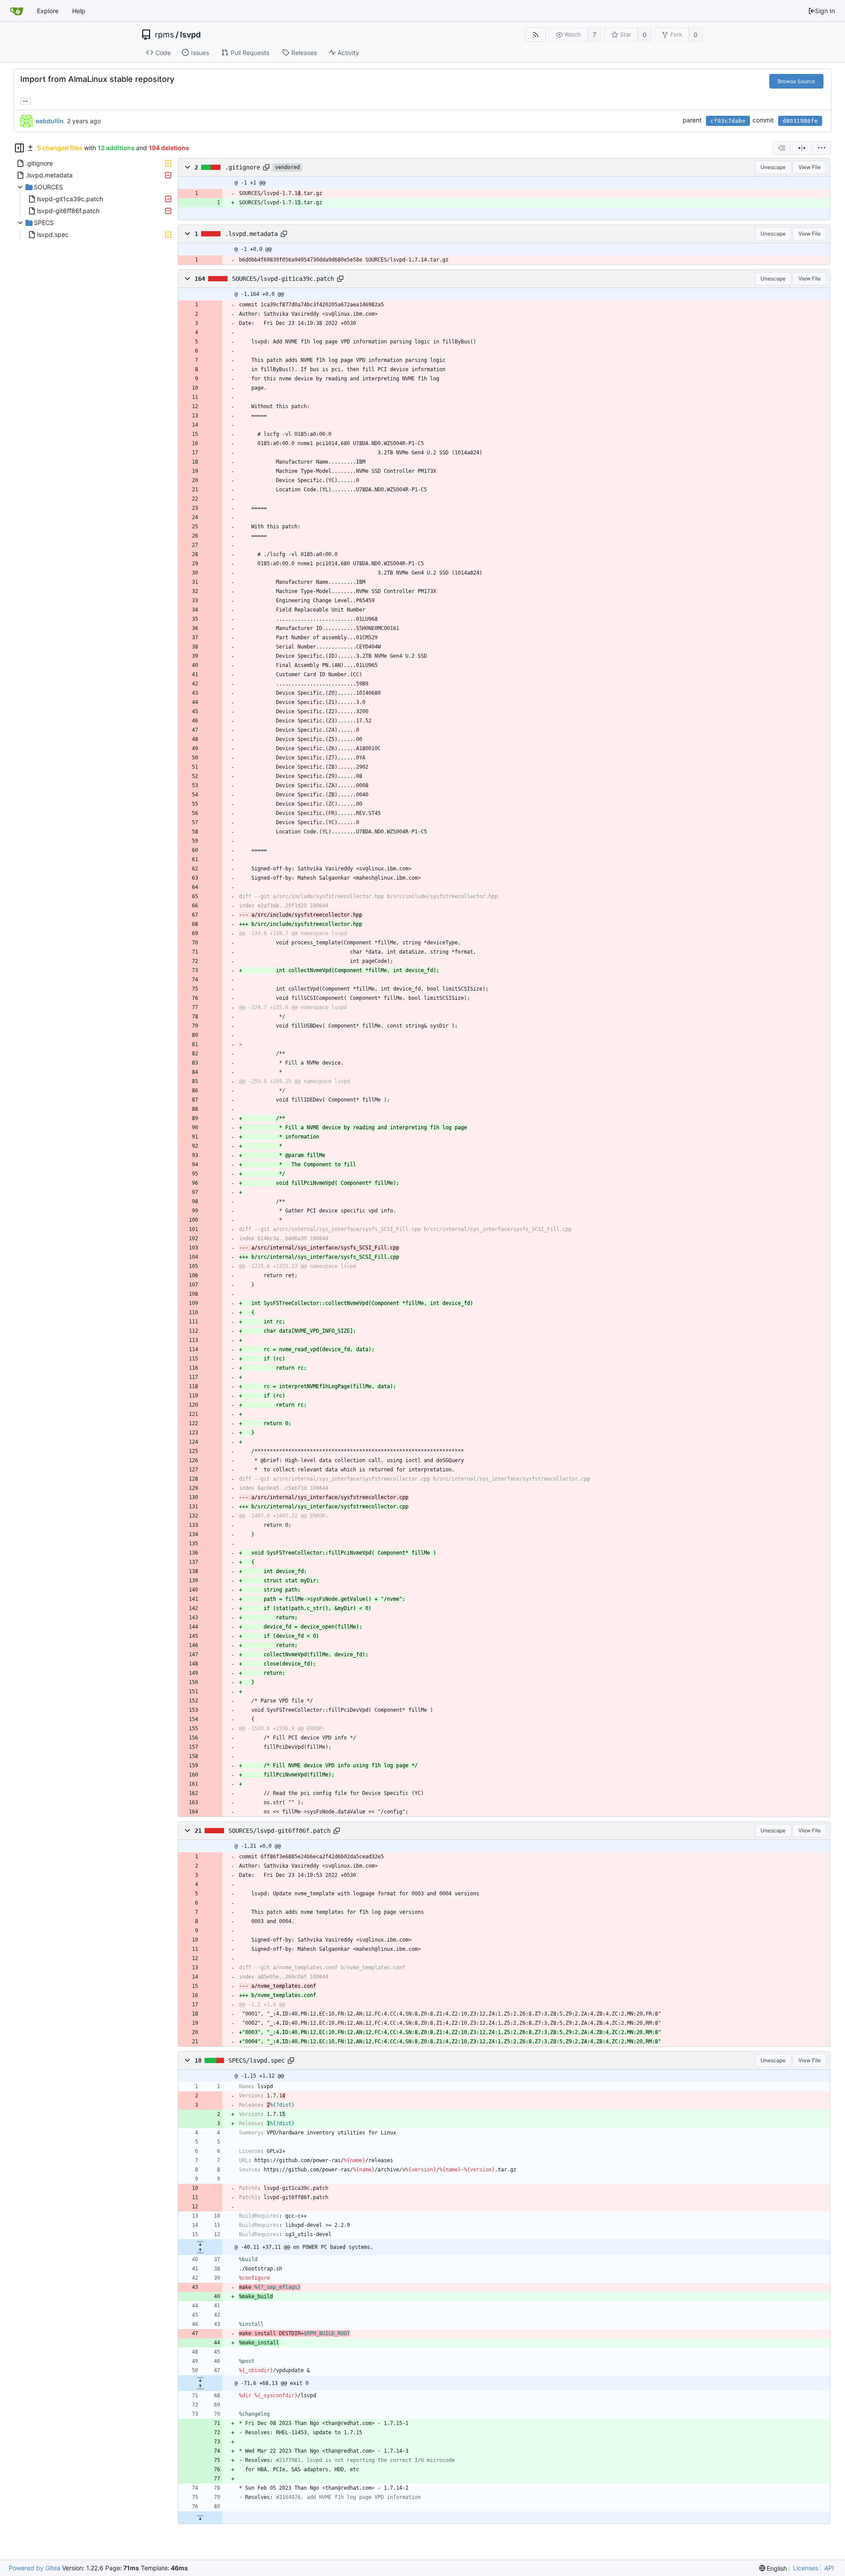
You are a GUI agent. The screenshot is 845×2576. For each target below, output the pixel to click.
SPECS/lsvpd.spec (257, 2060)
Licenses (806, 2568)
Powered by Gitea (35, 2568)
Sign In (825, 11)
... (26, 100)
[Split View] (802, 148)
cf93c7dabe (728, 121)
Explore (48, 11)
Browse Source (796, 81)
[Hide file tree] (19, 148)
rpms (164, 35)
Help (79, 11)
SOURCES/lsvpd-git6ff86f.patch (279, 1831)
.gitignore (242, 167)
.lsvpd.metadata (251, 234)
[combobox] (782, 148)
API (829, 2568)
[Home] (17, 11)
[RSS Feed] (535, 35)
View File (810, 167)
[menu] (822, 148)
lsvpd (190, 35)
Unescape (773, 167)
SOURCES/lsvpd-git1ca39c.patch (283, 279)
